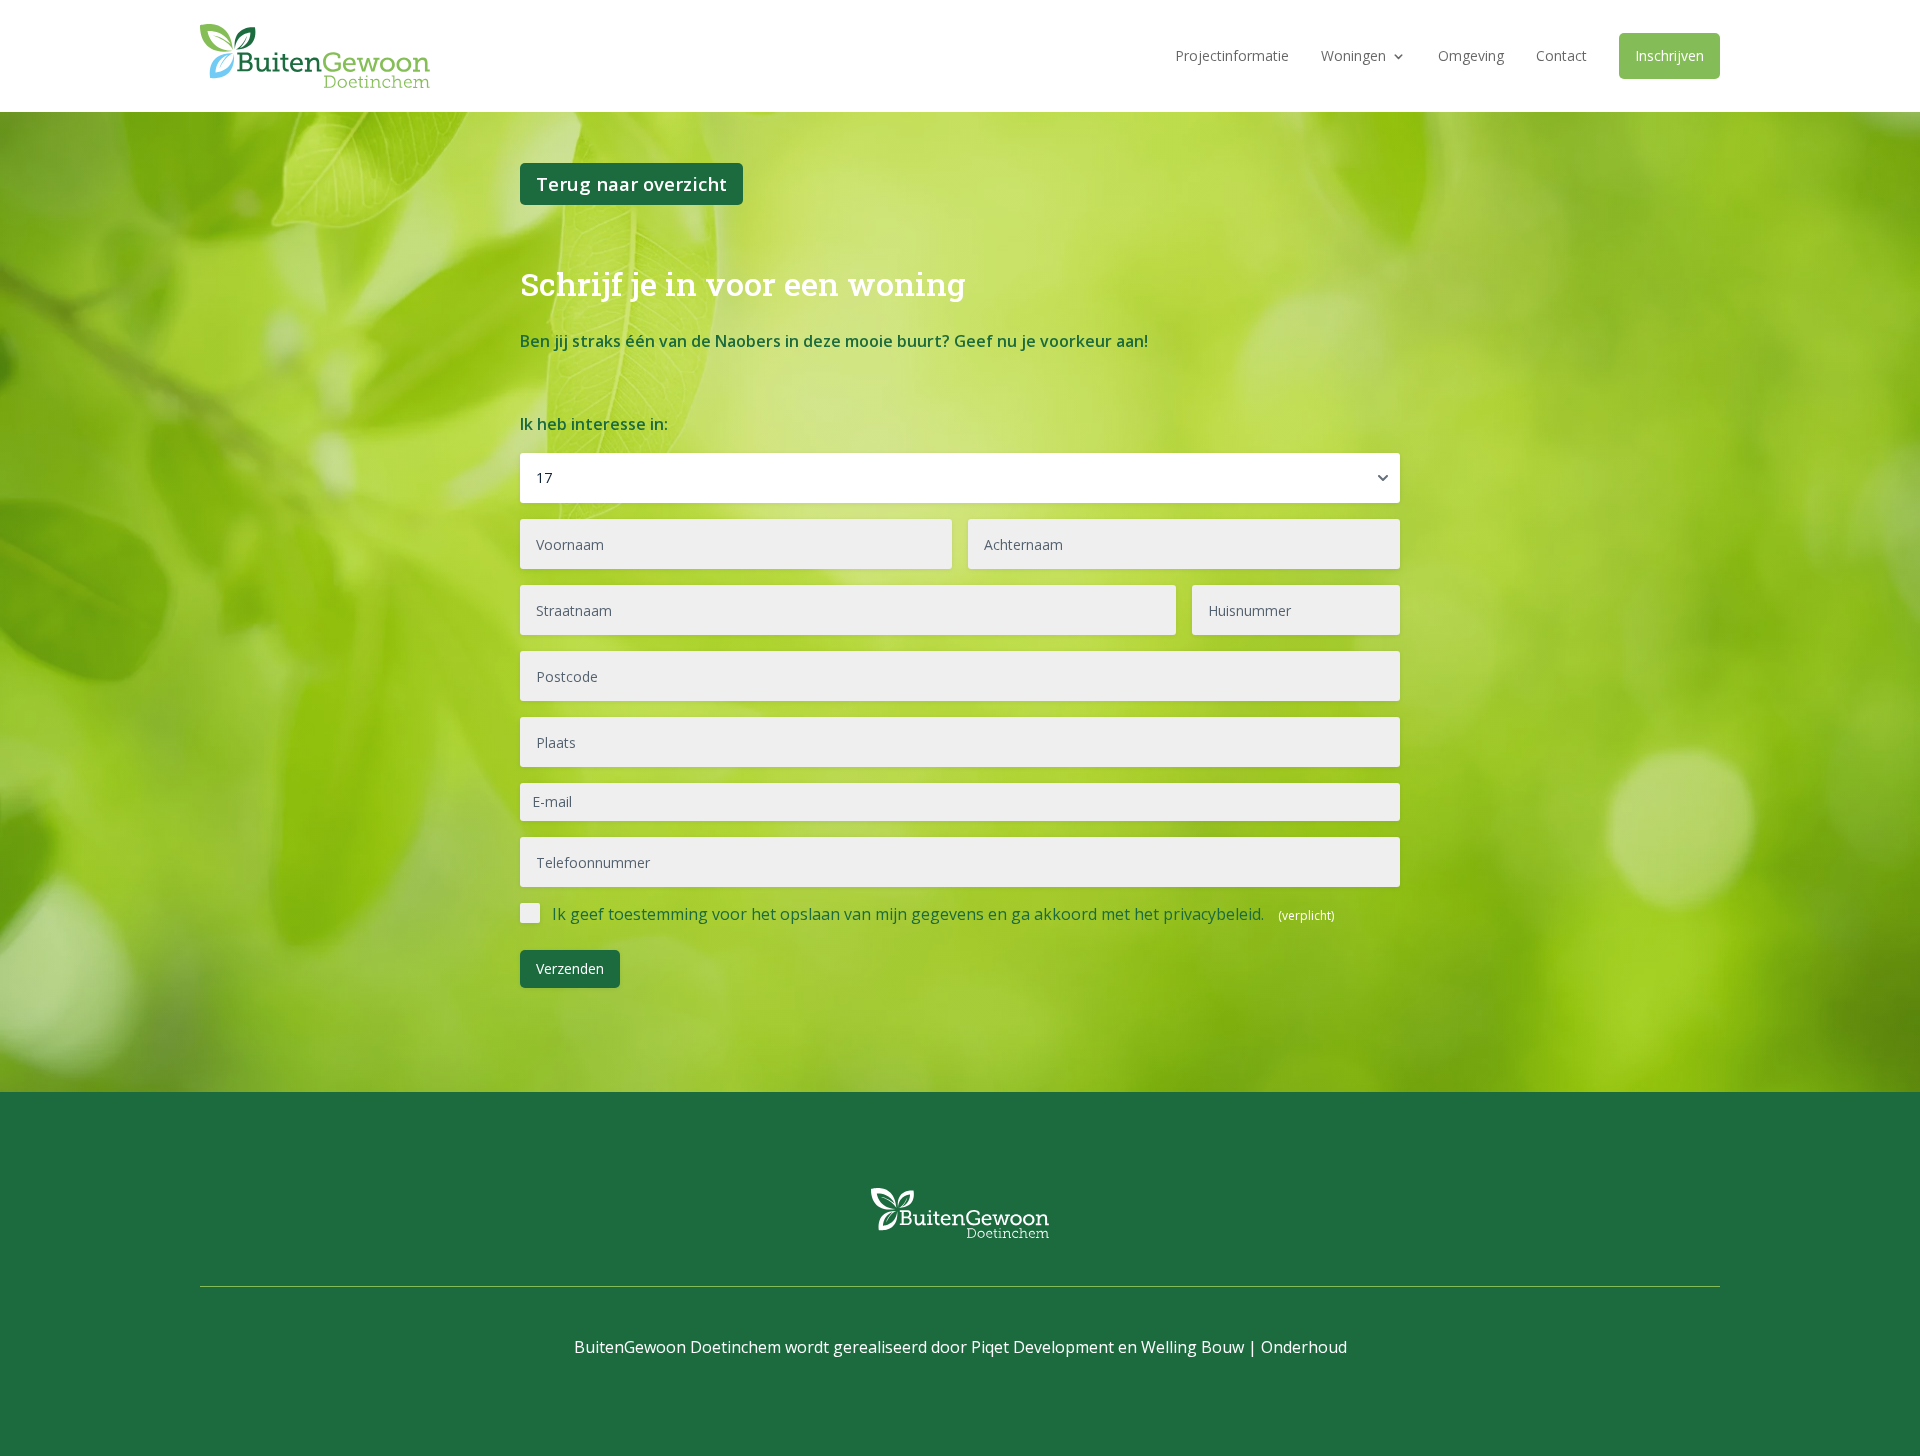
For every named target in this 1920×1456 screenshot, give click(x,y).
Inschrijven (1669, 55)
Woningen (1353, 55)
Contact (1561, 55)
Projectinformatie (1232, 55)
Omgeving (1471, 55)
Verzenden (570, 968)
